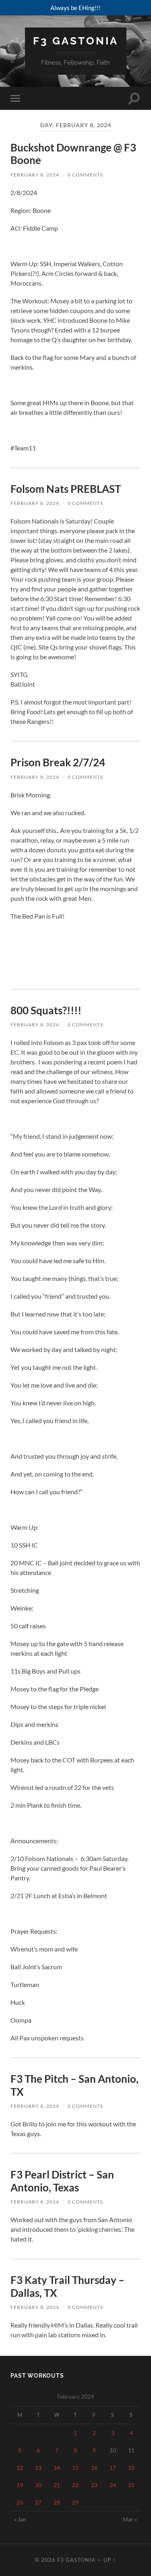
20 (38, 2485)
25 (131, 2485)
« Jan (20, 2519)
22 (75, 2485)
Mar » (130, 2519)
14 (57, 2468)
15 (75, 2468)
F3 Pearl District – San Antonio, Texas (62, 2181)
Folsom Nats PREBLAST (66, 489)
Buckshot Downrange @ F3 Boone (73, 154)
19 (20, 2485)
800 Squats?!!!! (46, 1010)
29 (75, 2502)
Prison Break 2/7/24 (58, 762)
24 (113, 2485)
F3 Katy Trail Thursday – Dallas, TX (67, 2286)
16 (94, 2468)
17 (113, 2468)
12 (20, 2468)
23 (94, 2485)
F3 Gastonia (76, 41)
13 (38, 2468)
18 (131, 2468)
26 (20, 2502)
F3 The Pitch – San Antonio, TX (74, 2085)
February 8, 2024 (35, 175)
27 (38, 2502)
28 (57, 2502)
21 (57, 2485)
